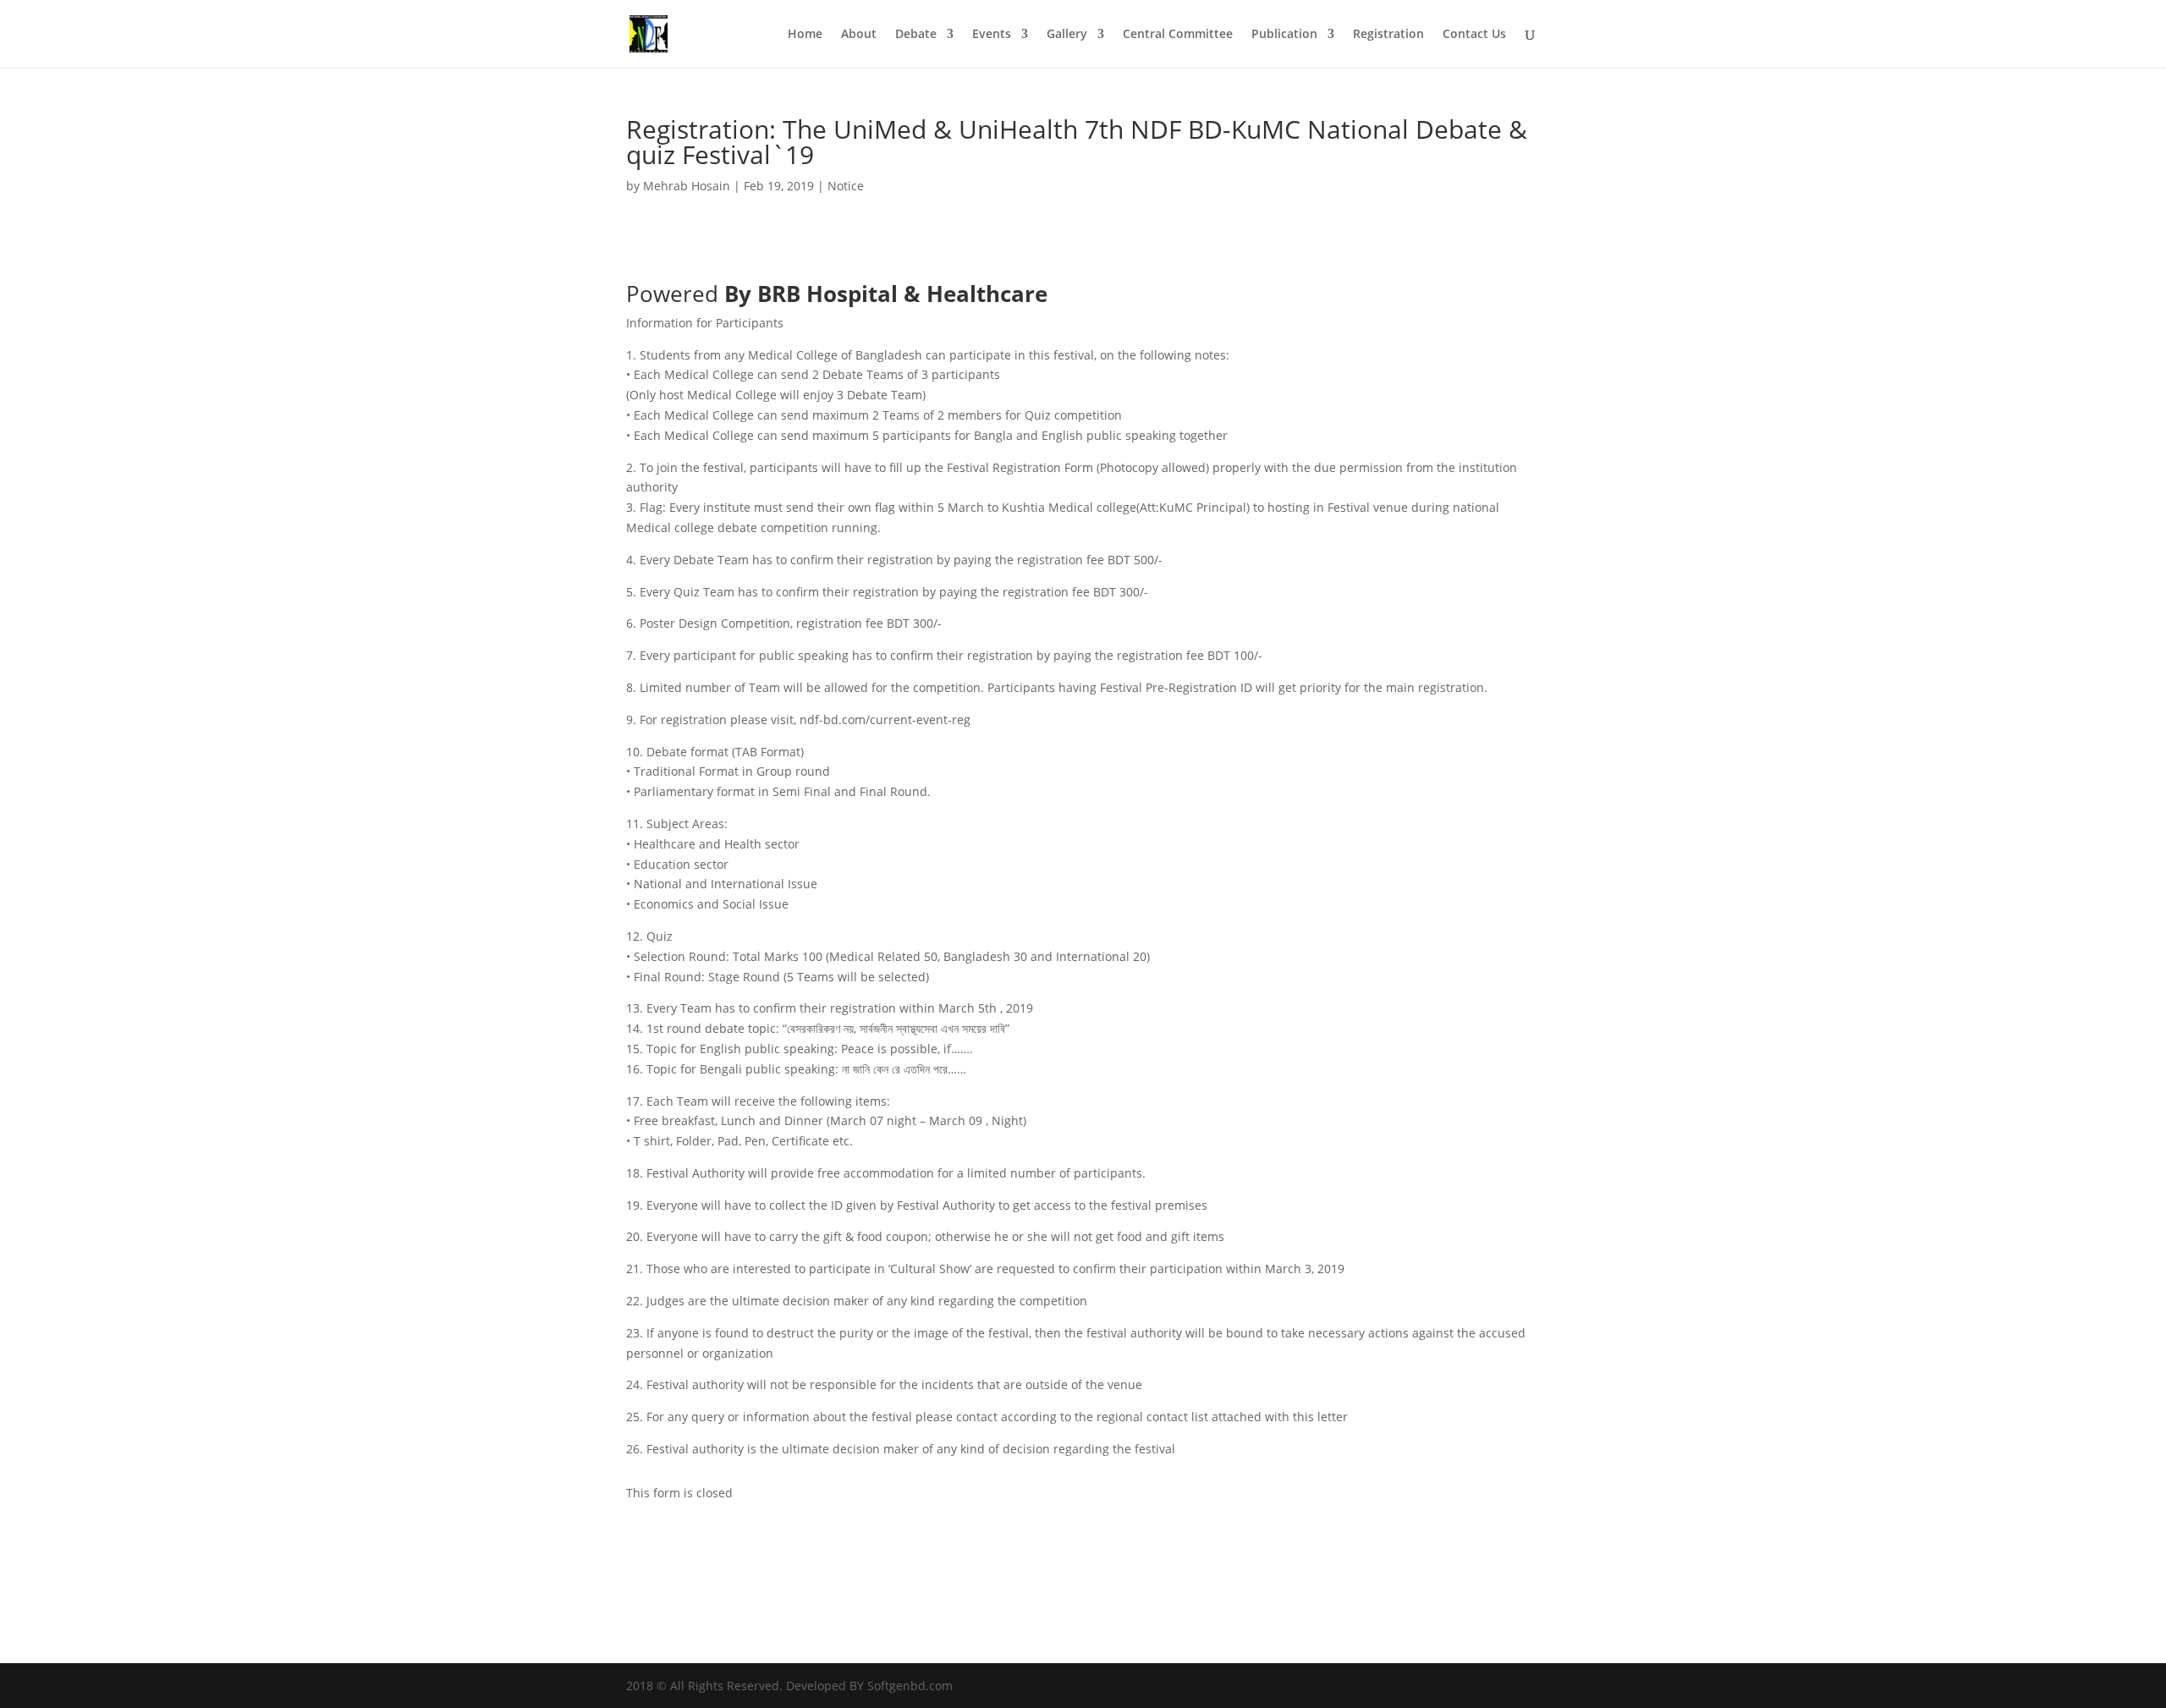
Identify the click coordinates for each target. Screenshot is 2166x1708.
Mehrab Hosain (687, 186)
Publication (1284, 35)
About (859, 35)
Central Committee (1178, 35)
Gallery (1067, 35)
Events (992, 35)
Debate (916, 35)
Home (805, 35)
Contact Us (1474, 35)
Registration (1388, 35)
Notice (846, 186)
